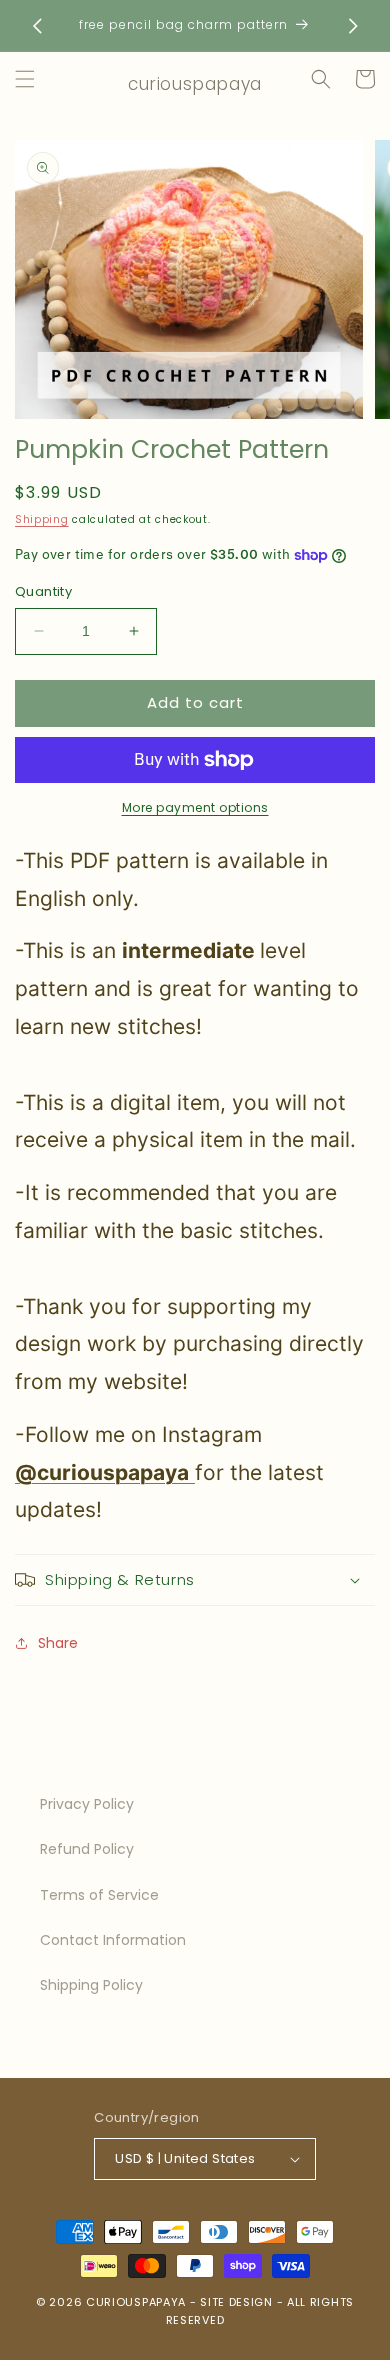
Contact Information (113, 1940)
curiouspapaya (136, 2302)
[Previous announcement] (37, 26)
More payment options (195, 807)
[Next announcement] (353, 26)
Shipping (42, 519)
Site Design (236, 2302)
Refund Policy (87, 1849)
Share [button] (58, 1643)
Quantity (43, 591)
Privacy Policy (87, 1804)
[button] (25, 79)
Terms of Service (99, 1895)
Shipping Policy (91, 1985)
